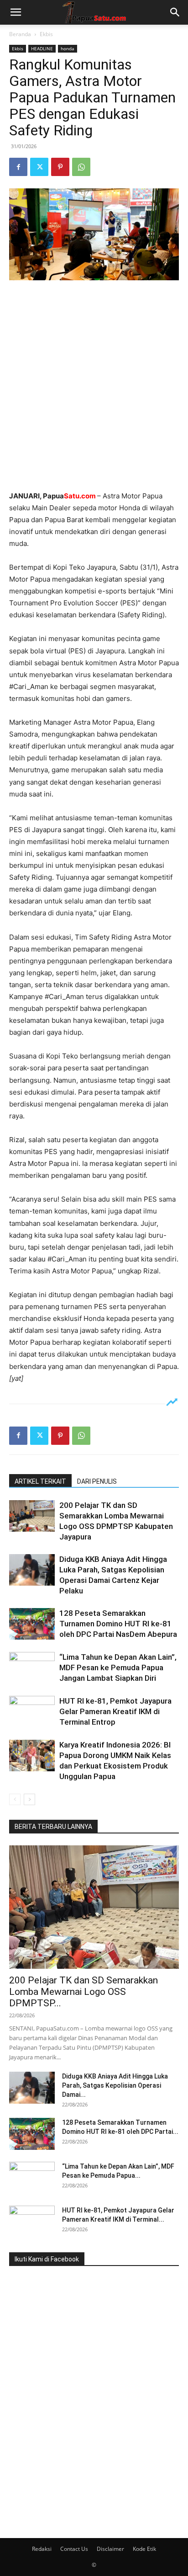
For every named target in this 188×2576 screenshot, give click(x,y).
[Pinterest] (60, 167)
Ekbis (46, 34)
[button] (16, 12)
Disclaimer (110, 2549)
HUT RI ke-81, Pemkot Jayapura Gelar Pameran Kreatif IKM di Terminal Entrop (115, 1711)
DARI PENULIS (97, 1481)
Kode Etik (144, 2549)
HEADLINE (42, 48)
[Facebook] (18, 167)
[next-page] (29, 1799)
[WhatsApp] (81, 167)
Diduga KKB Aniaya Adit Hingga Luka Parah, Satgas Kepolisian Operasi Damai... (115, 2085)
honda (68, 48)
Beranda (20, 34)
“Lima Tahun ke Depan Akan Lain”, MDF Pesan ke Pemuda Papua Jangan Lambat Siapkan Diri (118, 1667)
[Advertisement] (94, 386)
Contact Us (74, 2549)
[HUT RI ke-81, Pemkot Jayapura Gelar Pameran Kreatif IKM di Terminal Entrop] (32, 1712)
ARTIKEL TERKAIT (40, 1481)
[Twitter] (39, 167)
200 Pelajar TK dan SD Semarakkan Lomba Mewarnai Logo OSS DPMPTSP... (84, 1992)
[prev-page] (15, 1799)
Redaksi (42, 2549)
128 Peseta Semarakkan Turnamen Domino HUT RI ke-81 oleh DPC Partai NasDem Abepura (118, 1624)
